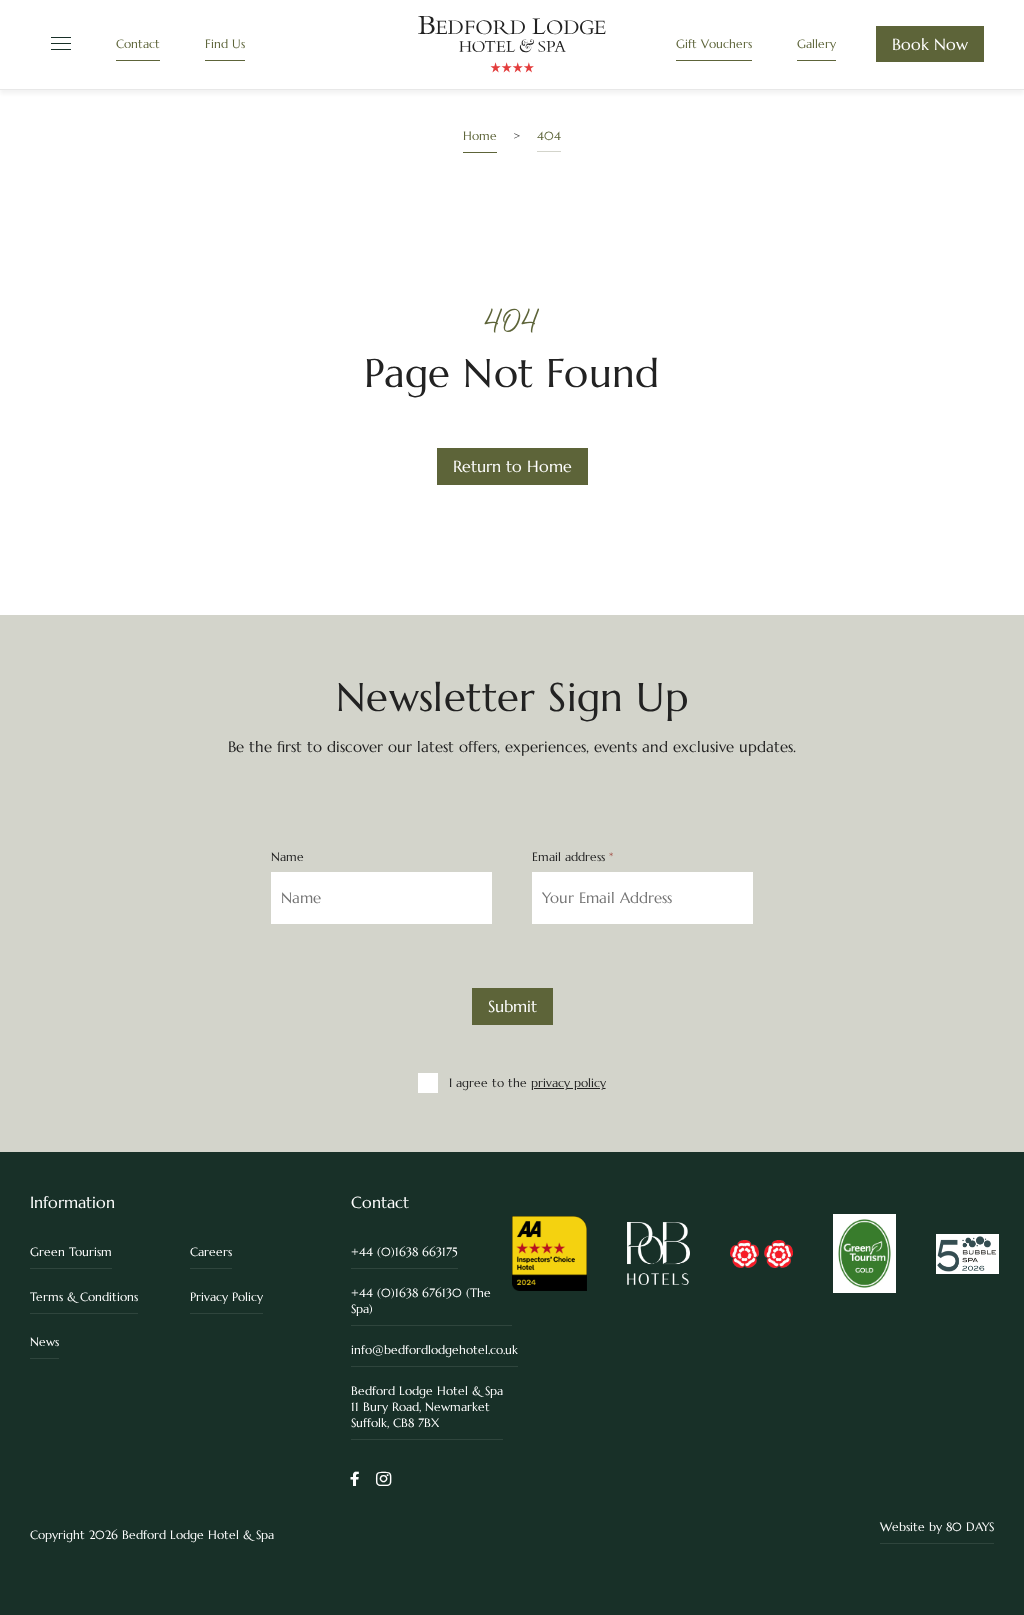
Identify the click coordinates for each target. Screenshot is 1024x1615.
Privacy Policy (226, 1296)
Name (287, 857)
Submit (512, 1006)
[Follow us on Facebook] (355, 1480)
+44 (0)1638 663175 (404, 1251)
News (44, 1341)
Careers (211, 1251)
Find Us (225, 43)
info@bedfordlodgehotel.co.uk (434, 1349)
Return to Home (512, 466)
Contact (138, 43)
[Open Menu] (58, 44)
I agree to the (527, 1082)
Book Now (930, 44)
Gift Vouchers (714, 43)
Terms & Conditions (84, 1296)
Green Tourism (71, 1251)
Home (480, 135)
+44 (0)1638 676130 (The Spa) (421, 1300)
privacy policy (568, 1082)
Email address (572, 857)
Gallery (816, 43)
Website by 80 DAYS (937, 1526)
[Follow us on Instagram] (383, 1480)
